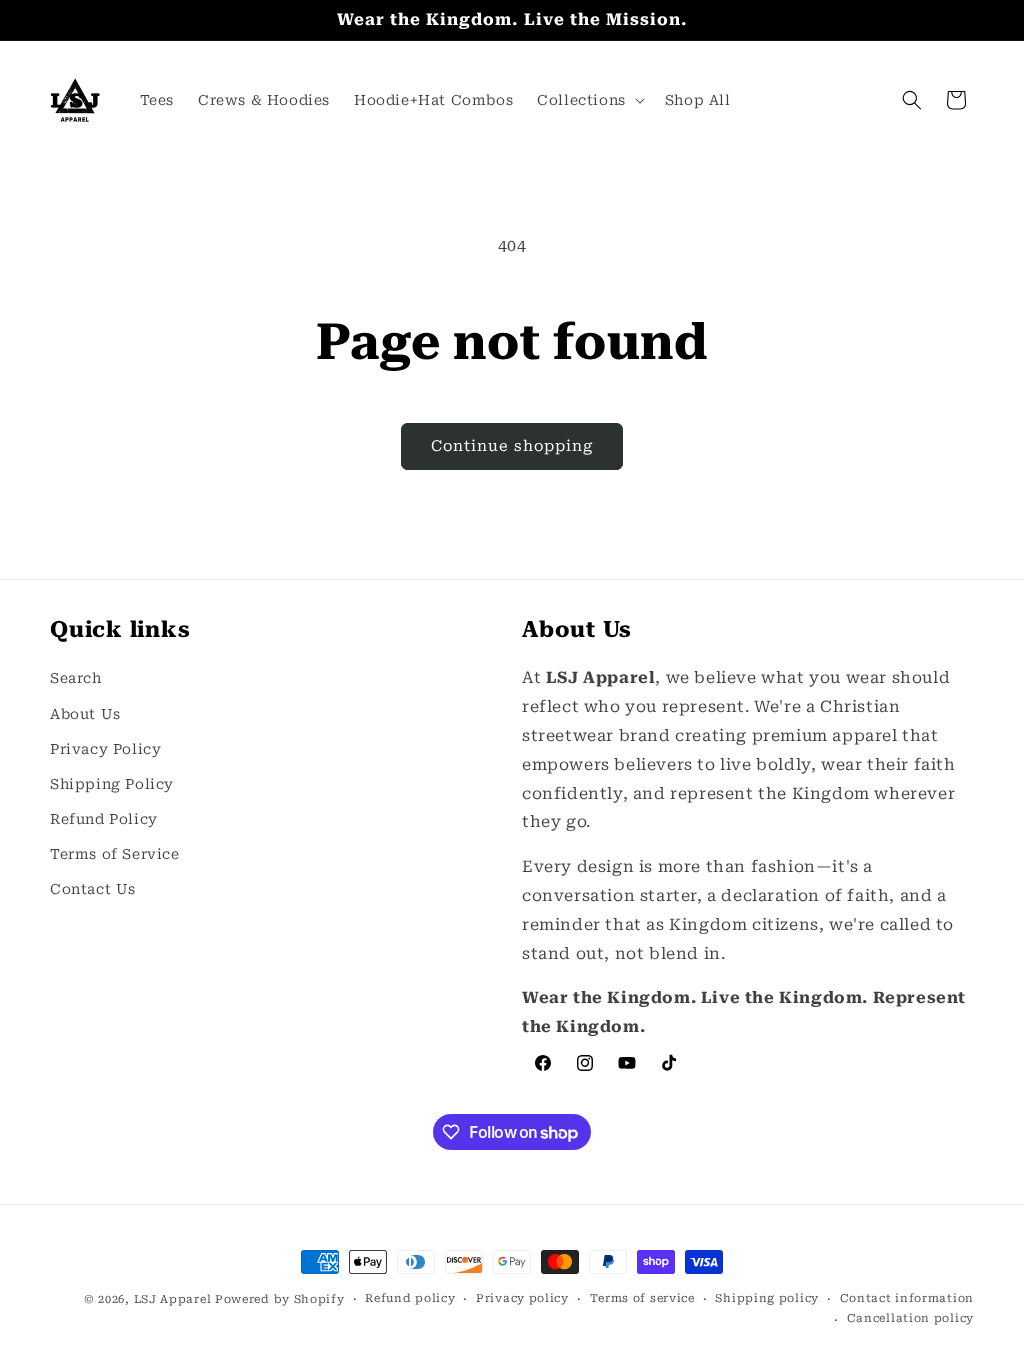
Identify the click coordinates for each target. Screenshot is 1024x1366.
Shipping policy (767, 1298)
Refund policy (410, 1298)
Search (76, 678)
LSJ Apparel (173, 1299)
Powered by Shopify (280, 1299)
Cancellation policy (910, 1318)
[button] (589, 100)
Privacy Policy (105, 749)
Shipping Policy (112, 784)
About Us (85, 714)
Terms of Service (115, 854)
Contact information (907, 1298)
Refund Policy (104, 819)
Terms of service (642, 1298)
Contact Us (93, 889)
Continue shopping (512, 446)
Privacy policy (522, 1298)
